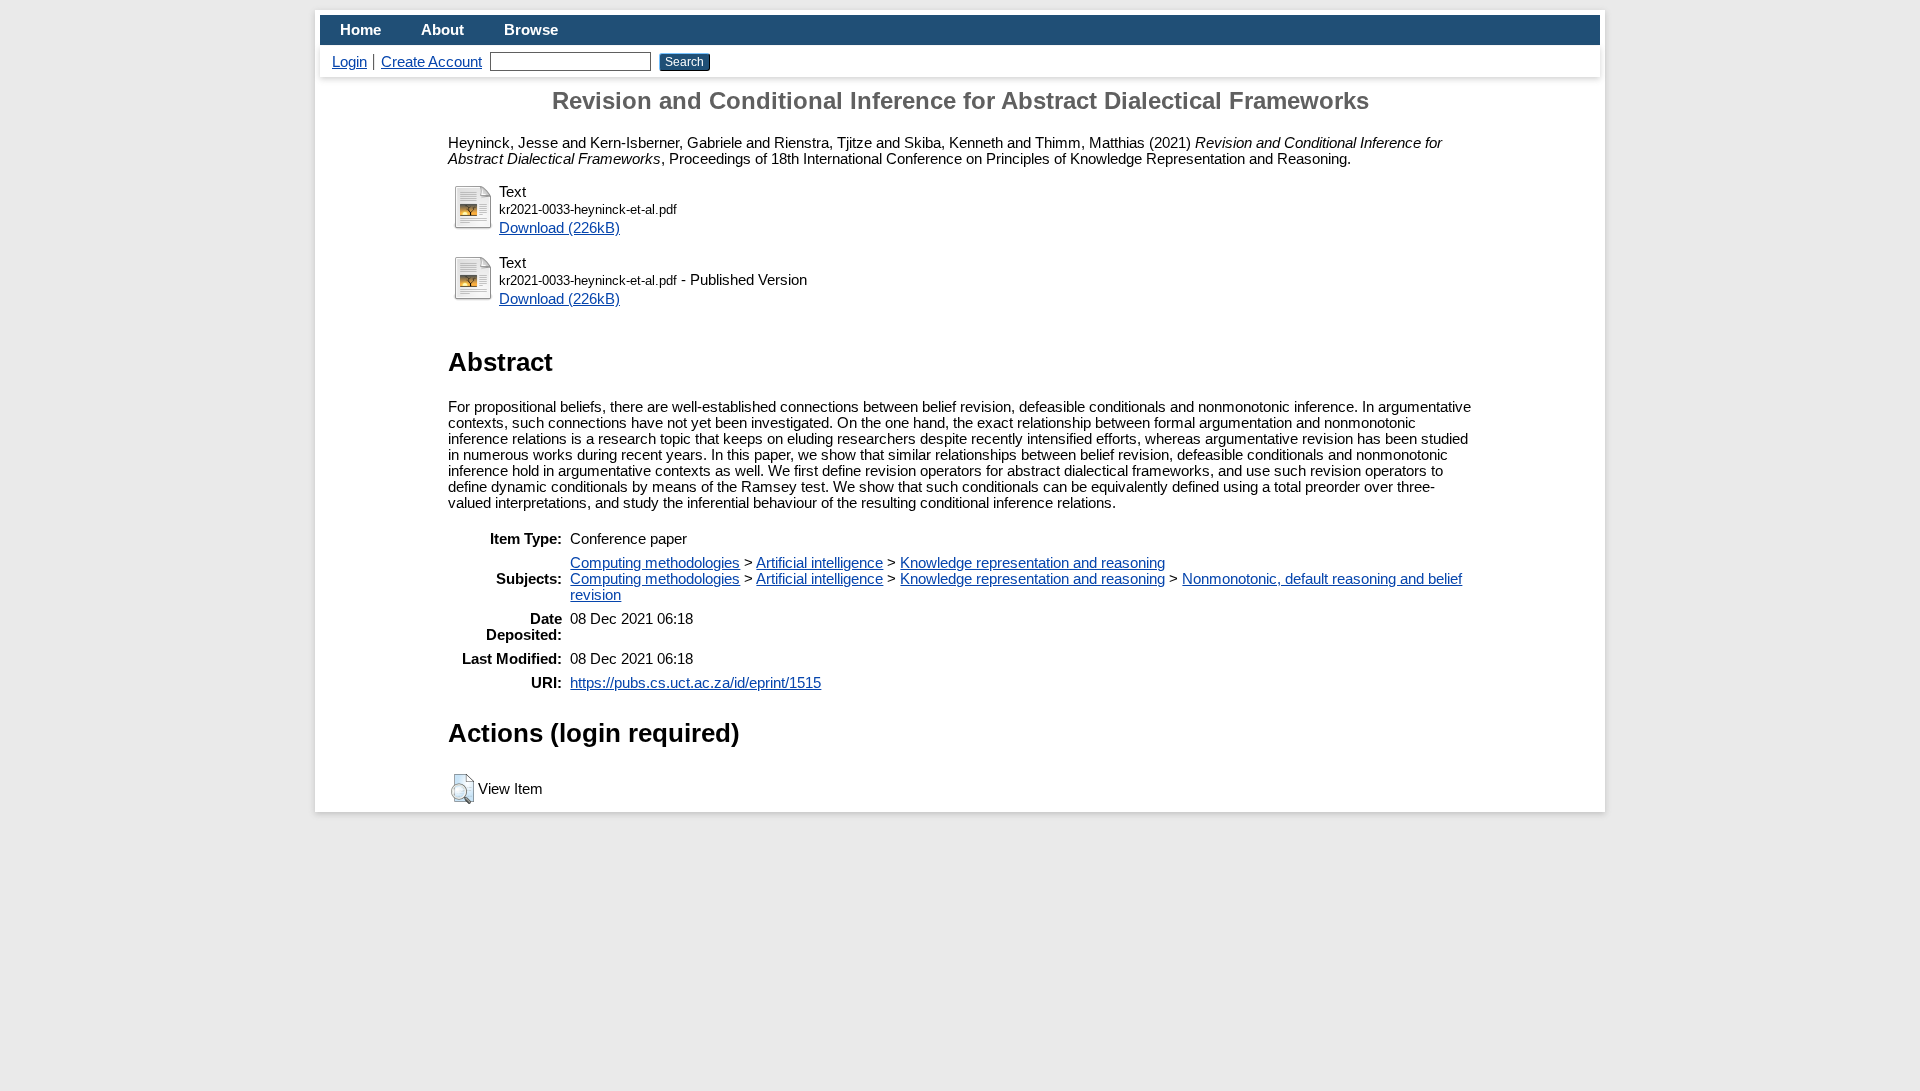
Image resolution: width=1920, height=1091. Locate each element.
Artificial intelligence (819, 563)
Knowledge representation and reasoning (1032, 563)
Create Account (431, 62)
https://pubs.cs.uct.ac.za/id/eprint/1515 (695, 683)
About (442, 30)
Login (349, 62)
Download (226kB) (559, 228)
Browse (531, 30)
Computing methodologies (655, 563)
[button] (462, 789)
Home (360, 30)
